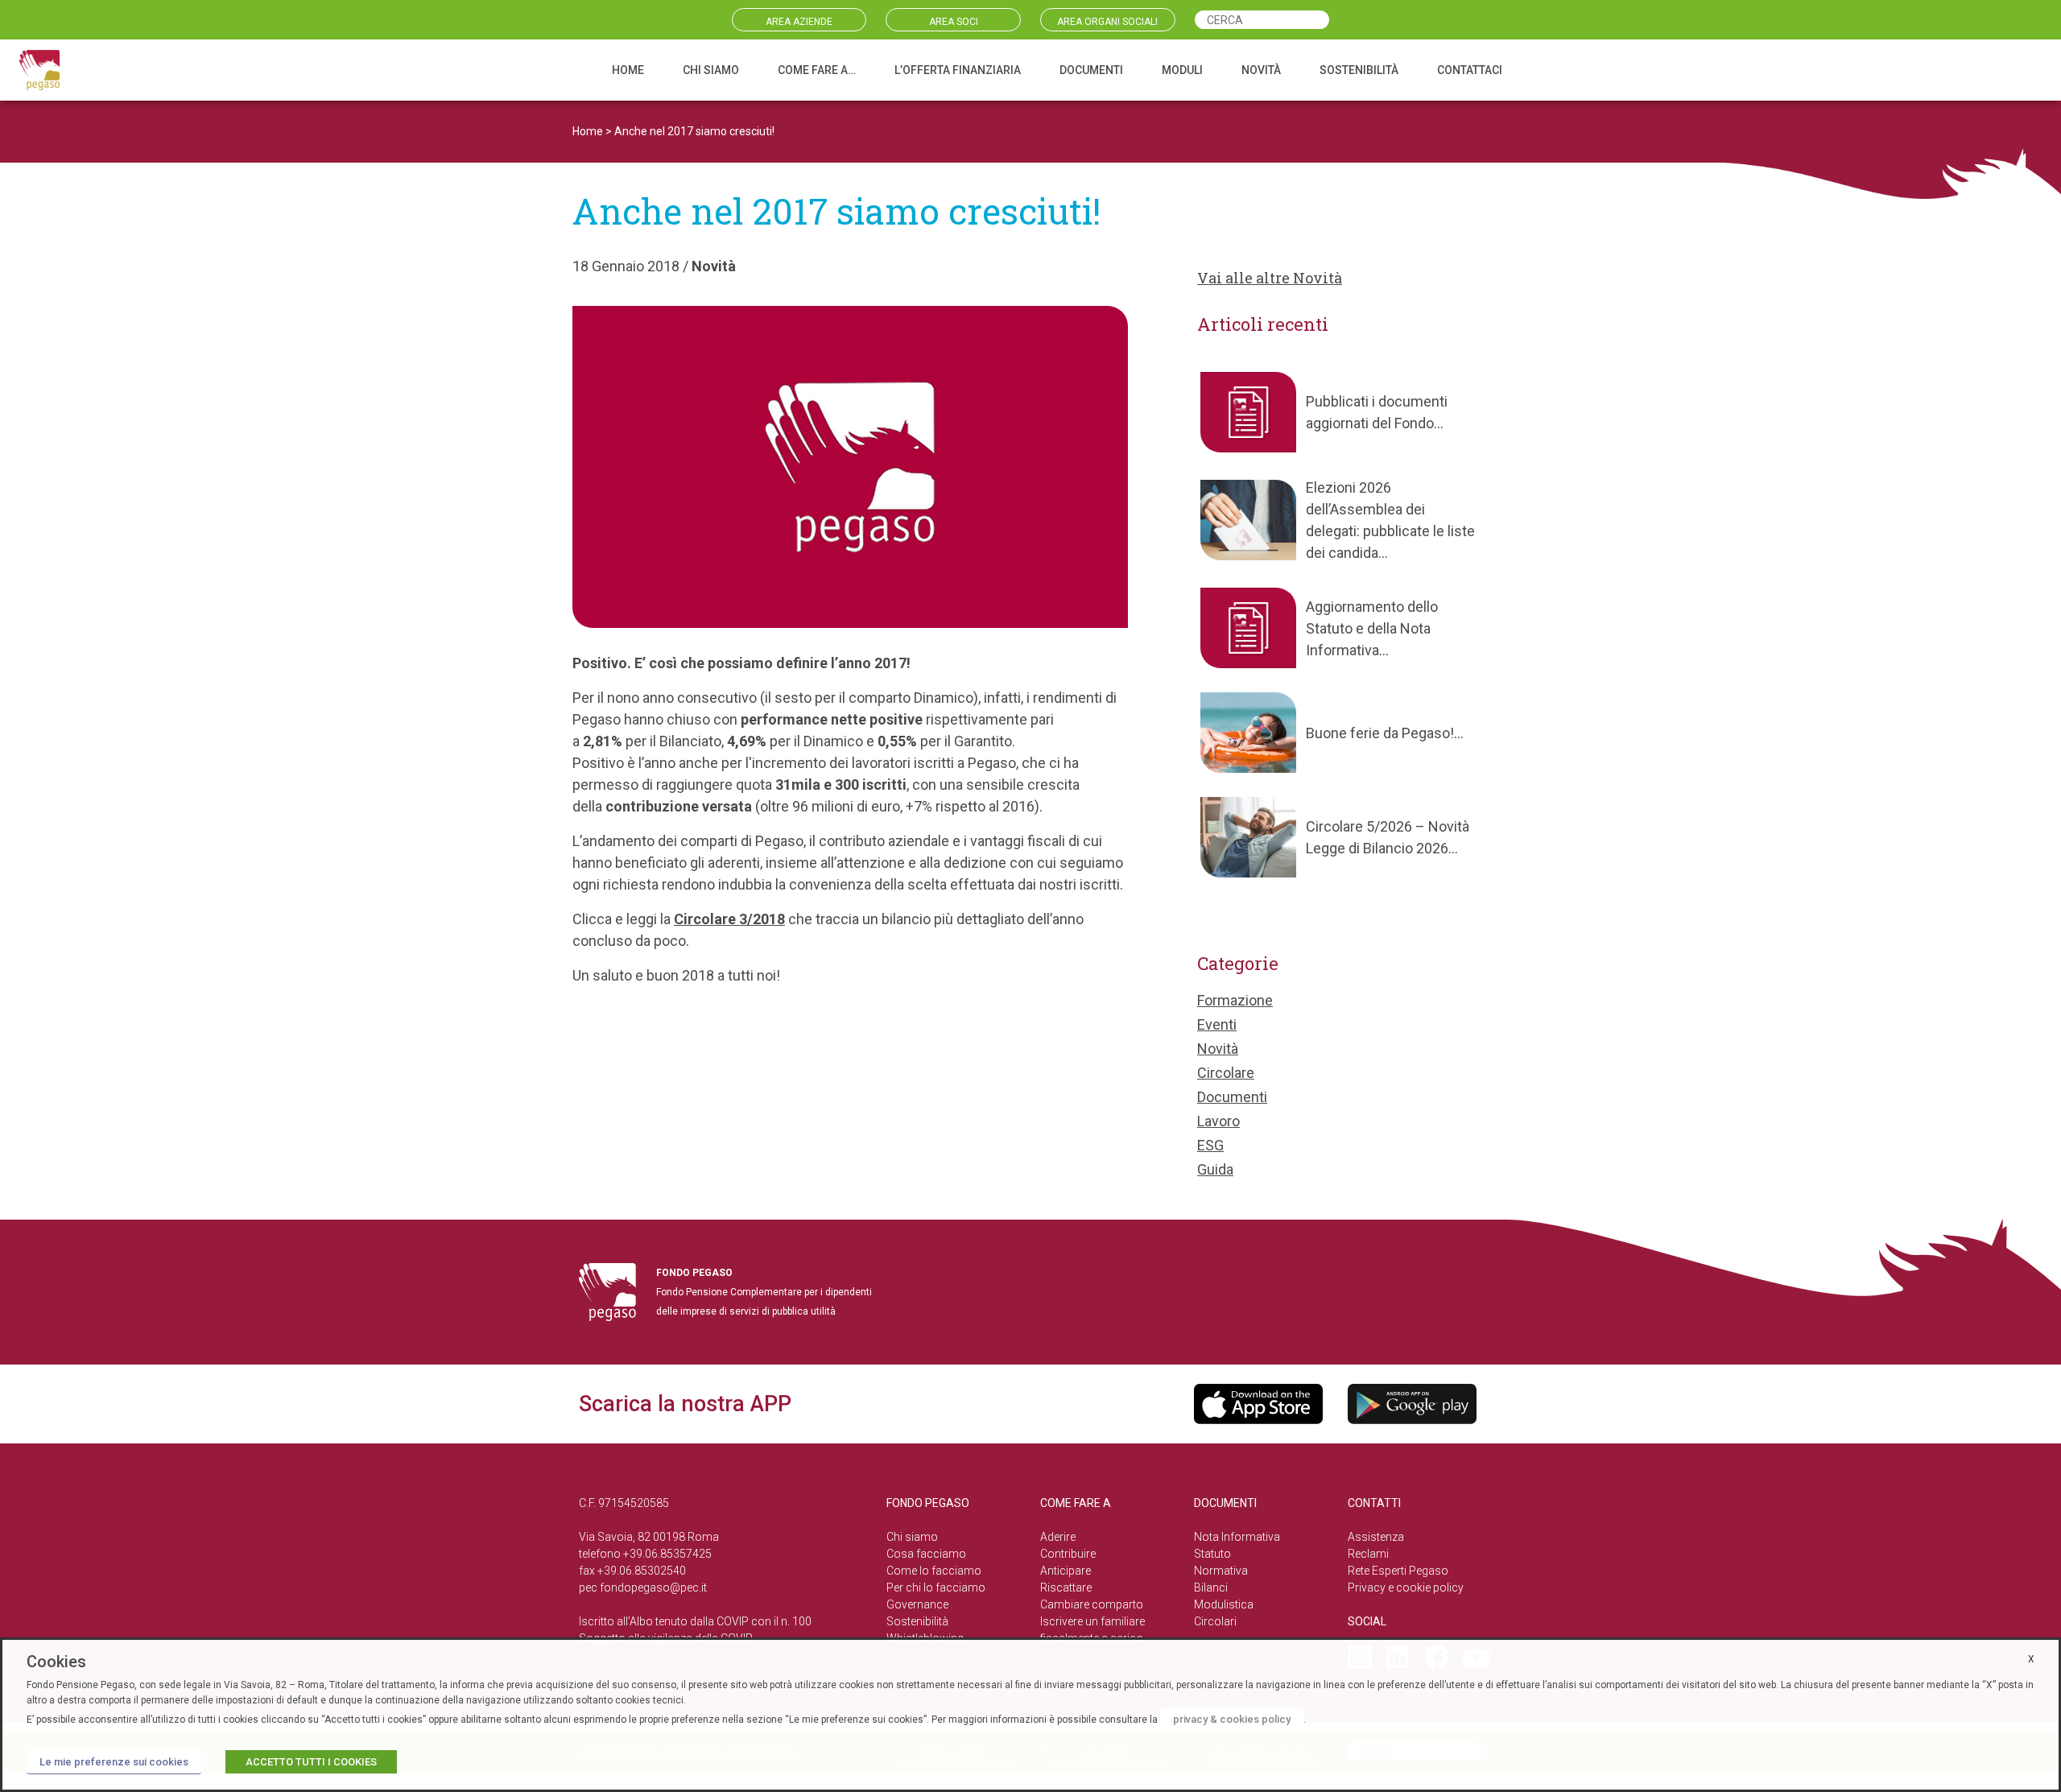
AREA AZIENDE (799, 22)
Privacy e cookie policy (1406, 1588)
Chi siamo (912, 1537)
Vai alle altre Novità (1270, 278)
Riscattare (1066, 1588)
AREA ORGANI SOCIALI (1107, 22)
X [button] (2031, 1659)
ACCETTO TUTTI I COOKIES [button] (311, 1762)
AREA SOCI (954, 22)
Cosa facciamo (926, 1554)
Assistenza (1376, 1537)
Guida (1215, 1169)
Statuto (1212, 1554)
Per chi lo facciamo (936, 1588)
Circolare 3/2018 (729, 919)
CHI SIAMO (711, 70)
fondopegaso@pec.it (653, 1588)
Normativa (1221, 1571)
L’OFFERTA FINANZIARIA (958, 70)
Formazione (1235, 1000)
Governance (917, 1604)
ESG (1210, 1145)
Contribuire (1068, 1554)
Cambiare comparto (1092, 1604)
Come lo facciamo (934, 1571)
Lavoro (1218, 1121)
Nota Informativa (1237, 1537)
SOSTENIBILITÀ (1359, 70)
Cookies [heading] (56, 1662)
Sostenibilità (917, 1621)
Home (588, 131)
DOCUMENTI (1091, 70)
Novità (714, 266)
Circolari (1215, 1621)
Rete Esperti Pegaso (1398, 1571)
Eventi (1217, 1024)
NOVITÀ (1261, 70)
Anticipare (1066, 1571)
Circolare (1226, 1073)
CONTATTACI (1470, 70)
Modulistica (1224, 1604)
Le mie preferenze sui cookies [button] (114, 1762)
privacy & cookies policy (1232, 1719)
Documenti (1232, 1097)
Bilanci (1211, 1588)
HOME (628, 70)
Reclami (1368, 1554)
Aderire (1058, 1537)
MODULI (1182, 70)
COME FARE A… (817, 70)
